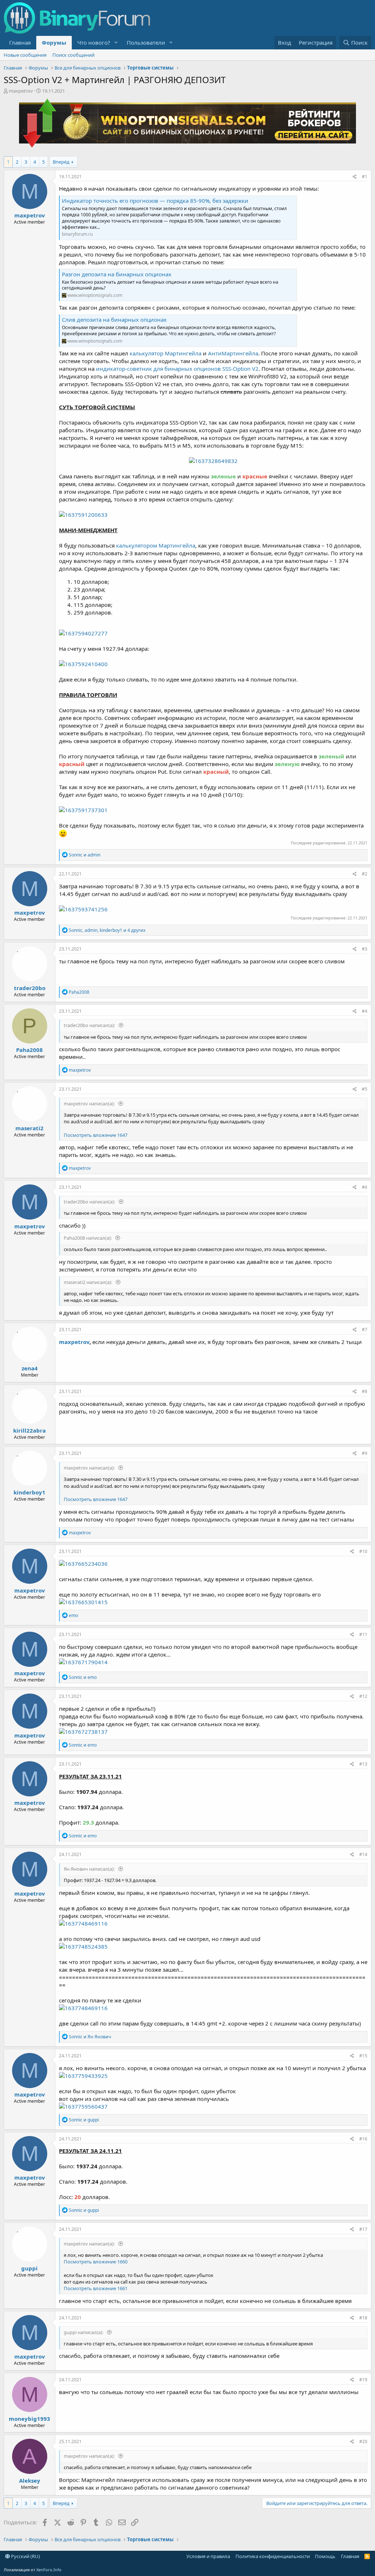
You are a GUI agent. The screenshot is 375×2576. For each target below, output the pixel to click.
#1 (365, 177)
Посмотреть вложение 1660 (96, 2262)
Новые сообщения (25, 55)
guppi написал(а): (84, 2332)
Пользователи (146, 42)
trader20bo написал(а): (90, 1025)
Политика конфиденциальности (273, 2556)
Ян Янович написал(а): (90, 1869)
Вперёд (61, 162)
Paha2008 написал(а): (88, 1238)
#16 (363, 2139)
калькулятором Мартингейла (156, 545)
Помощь (325, 2556)
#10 (363, 1551)
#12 (363, 1696)
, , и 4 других (107, 930)
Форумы (54, 42)
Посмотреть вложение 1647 (96, 1135)
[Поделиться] (355, 177)
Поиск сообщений (73, 55)
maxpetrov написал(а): (90, 1104)
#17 (363, 2229)
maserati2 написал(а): (88, 1282)
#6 (365, 1187)
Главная (20, 42)
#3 (365, 949)
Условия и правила (208, 2556)
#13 (363, 1764)
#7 (365, 1330)
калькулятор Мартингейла (166, 353)
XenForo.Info (49, 2570)
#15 (363, 2056)
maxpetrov (21, 91)
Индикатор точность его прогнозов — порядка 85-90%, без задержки (155, 201)
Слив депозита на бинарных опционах (114, 320)
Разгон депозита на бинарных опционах (117, 274)
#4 (365, 1011)
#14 (363, 1854)
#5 (365, 1089)
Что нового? (94, 42)
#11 (363, 1634)
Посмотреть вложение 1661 (96, 2288)
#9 (365, 1453)
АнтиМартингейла (233, 353)
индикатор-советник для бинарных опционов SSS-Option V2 (177, 369)
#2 (365, 874)
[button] (116, 43)
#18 (363, 2318)
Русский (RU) (25, 2556)
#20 (363, 2441)
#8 (365, 1391)
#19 (363, 2380)
